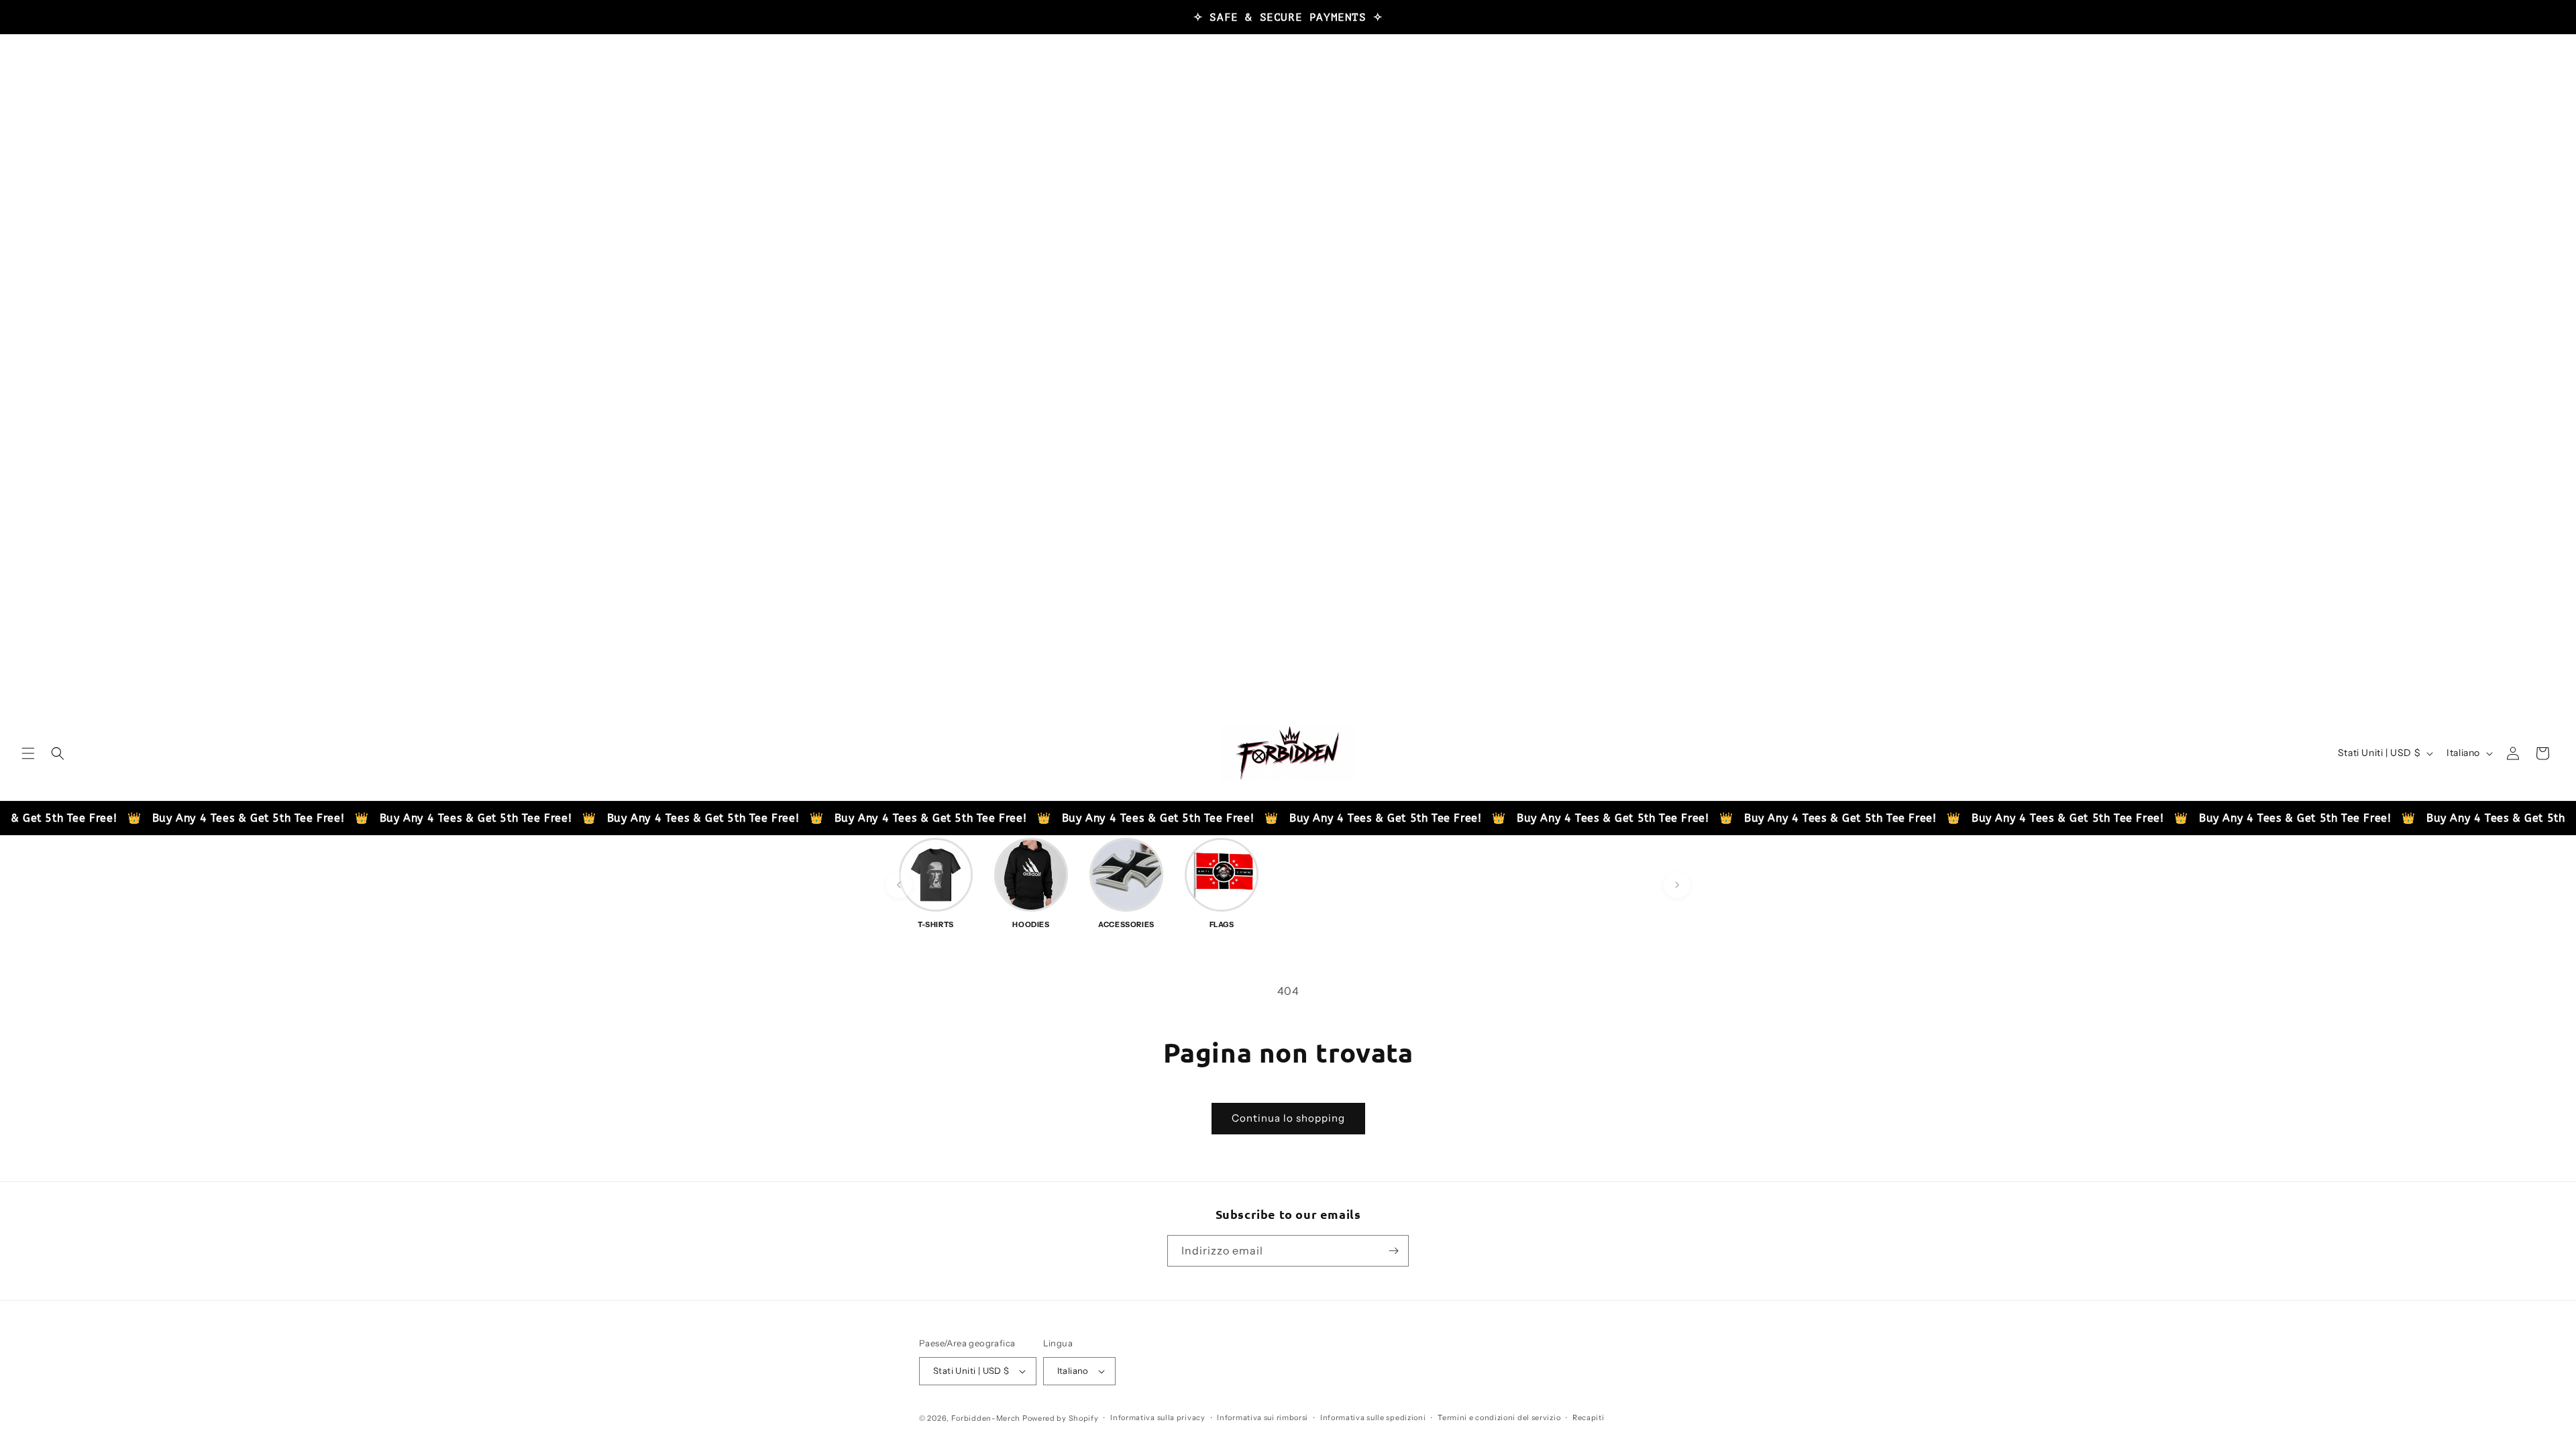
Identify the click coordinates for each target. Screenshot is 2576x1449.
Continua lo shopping (1288, 1118)
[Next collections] (1677, 885)
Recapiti (1589, 1417)
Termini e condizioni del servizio (1499, 1417)
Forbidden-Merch (986, 1418)
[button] (28, 753)
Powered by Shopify (1061, 1418)
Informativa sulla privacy (1158, 1417)
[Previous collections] (899, 885)
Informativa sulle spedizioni (1373, 1417)
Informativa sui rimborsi (1263, 1417)
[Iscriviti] (1393, 1251)
